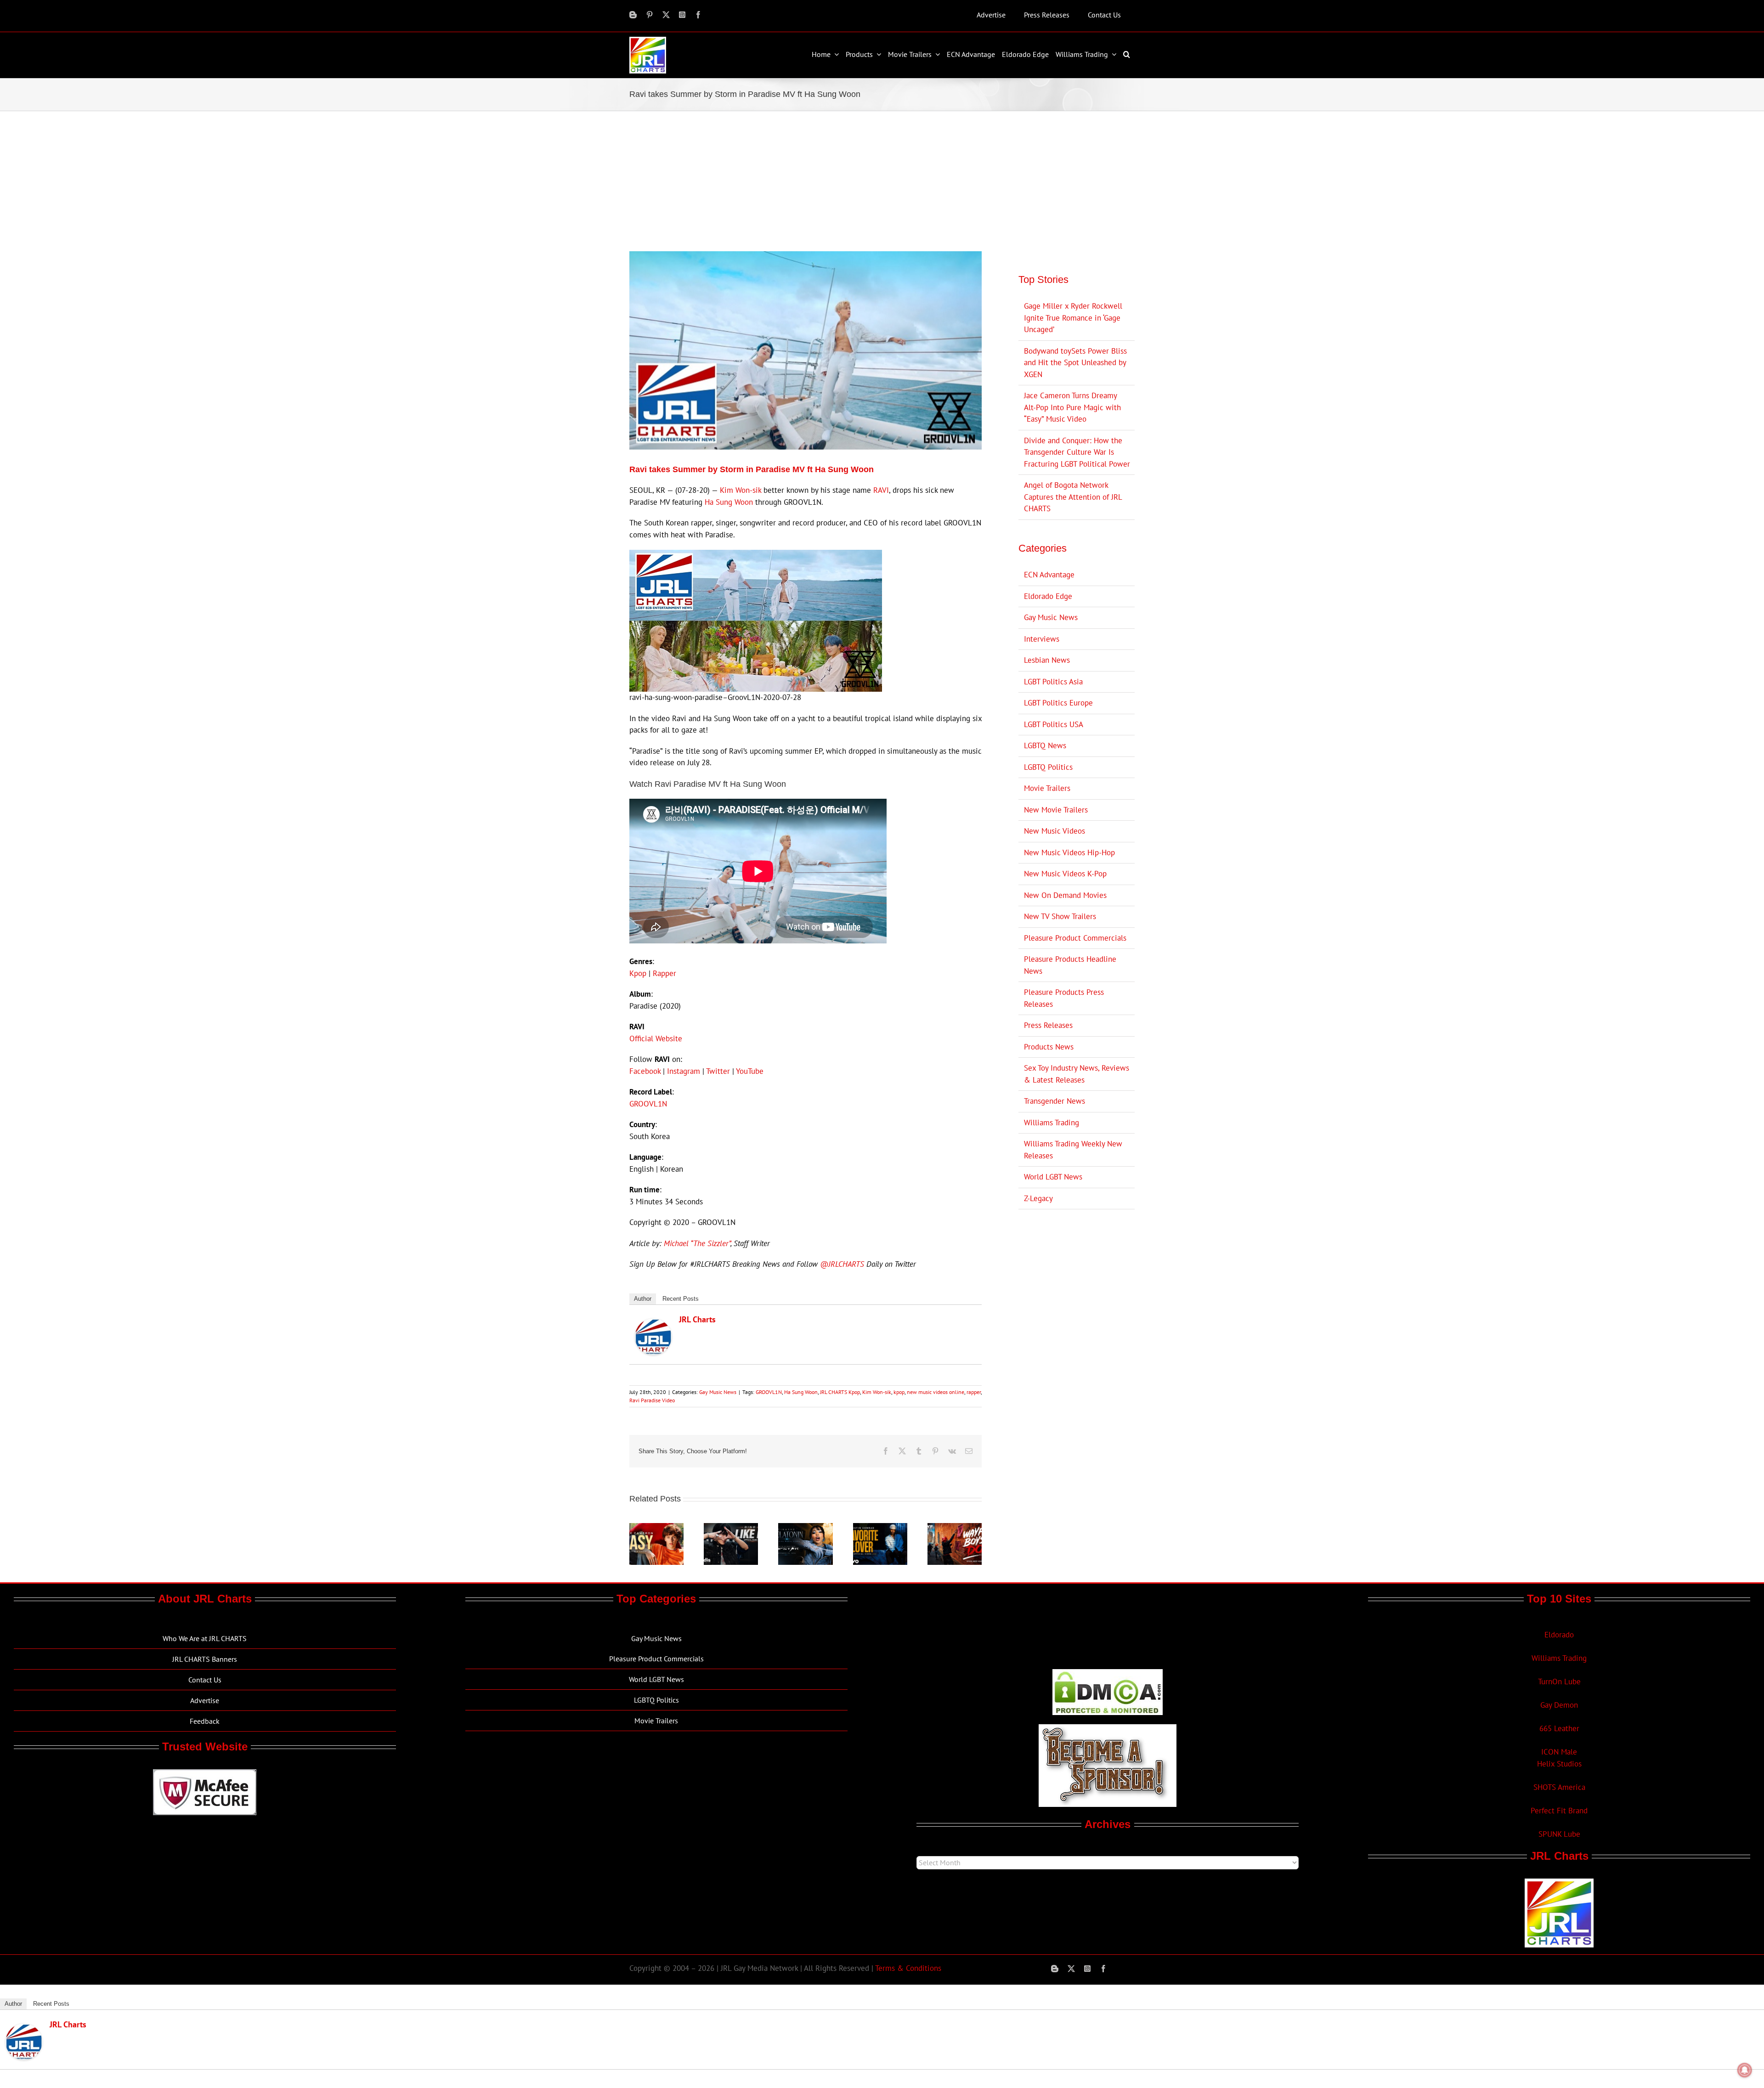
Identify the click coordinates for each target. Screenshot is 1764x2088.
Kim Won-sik (741, 490)
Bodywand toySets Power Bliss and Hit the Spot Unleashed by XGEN (1075, 363)
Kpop (638, 973)
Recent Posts (681, 1299)
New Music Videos (1054, 831)
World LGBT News (1053, 1177)
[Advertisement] (882, 180)
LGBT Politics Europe (1058, 703)
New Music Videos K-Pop (1065, 874)
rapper (974, 1392)
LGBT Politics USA (1054, 724)
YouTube (750, 1071)
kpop (899, 1392)
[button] (1128, 54)
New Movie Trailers (1056, 810)
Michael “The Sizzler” (697, 1243)
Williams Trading (1052, 1123)
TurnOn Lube (1559, 1682)
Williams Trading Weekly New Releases (1073, 1150)
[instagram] (682, 15)
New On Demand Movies (1065, 895)
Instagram (684, 1071)
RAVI (881, 490)
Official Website (656, 1038)
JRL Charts (697, 1319)
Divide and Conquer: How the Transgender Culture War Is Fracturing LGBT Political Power (1077, 452)
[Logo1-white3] (648, 40)
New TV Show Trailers (1060, 916)
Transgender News (1054, 1101)
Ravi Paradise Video (652, 1400)
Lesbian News (1047, 660)
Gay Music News (718, 1392)
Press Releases (1048, 1025)
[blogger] (633, 15)
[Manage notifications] (1745, 2070)
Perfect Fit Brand (1559, 1811)
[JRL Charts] (653, 1324)
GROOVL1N (648, 1104)
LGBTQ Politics (1048, 767)
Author (643, 1299)
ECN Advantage (1049, 575)
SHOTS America (1559, 1787)
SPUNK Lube (1559, 1834)
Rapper (664, 973)
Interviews (1042, 639)
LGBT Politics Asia (1053, 682)
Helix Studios (1559, 1764)
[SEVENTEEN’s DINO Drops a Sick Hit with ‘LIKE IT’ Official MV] (731, 1528)
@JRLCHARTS (842, 1264)
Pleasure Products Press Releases (1064, 998)
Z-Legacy (1038, 1198)
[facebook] (698, 15)
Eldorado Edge (1048, 596)
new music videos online (936, 1392)
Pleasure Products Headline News (1070, 965)
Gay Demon (1559, 1705)
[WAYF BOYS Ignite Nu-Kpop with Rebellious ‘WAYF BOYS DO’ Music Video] (955, 1528)
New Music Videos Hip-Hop (1069, 852)
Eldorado (1559, 1635)
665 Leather (1559, 1728)
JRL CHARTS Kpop (840, 1392)
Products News (1049, 1047)
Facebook (645, 1071)
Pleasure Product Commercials (1075, 938)
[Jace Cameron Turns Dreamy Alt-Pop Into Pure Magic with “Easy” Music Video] (656, 1528)
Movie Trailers (1047, 788)
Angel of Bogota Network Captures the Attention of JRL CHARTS (1073, 497)
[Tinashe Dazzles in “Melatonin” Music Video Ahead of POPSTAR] (805, 1528)
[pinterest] (650, 15)
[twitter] (666, 15)
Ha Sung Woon (729, 502)
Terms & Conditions (908, 1968)
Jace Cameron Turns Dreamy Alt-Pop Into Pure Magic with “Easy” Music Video (1072, 407)
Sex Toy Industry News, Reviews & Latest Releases (1077, 1074)
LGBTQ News (1045, 745)
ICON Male (1559, 1752)
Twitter (718, 1071)
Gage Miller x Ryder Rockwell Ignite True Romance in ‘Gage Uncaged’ (1073, 318)
